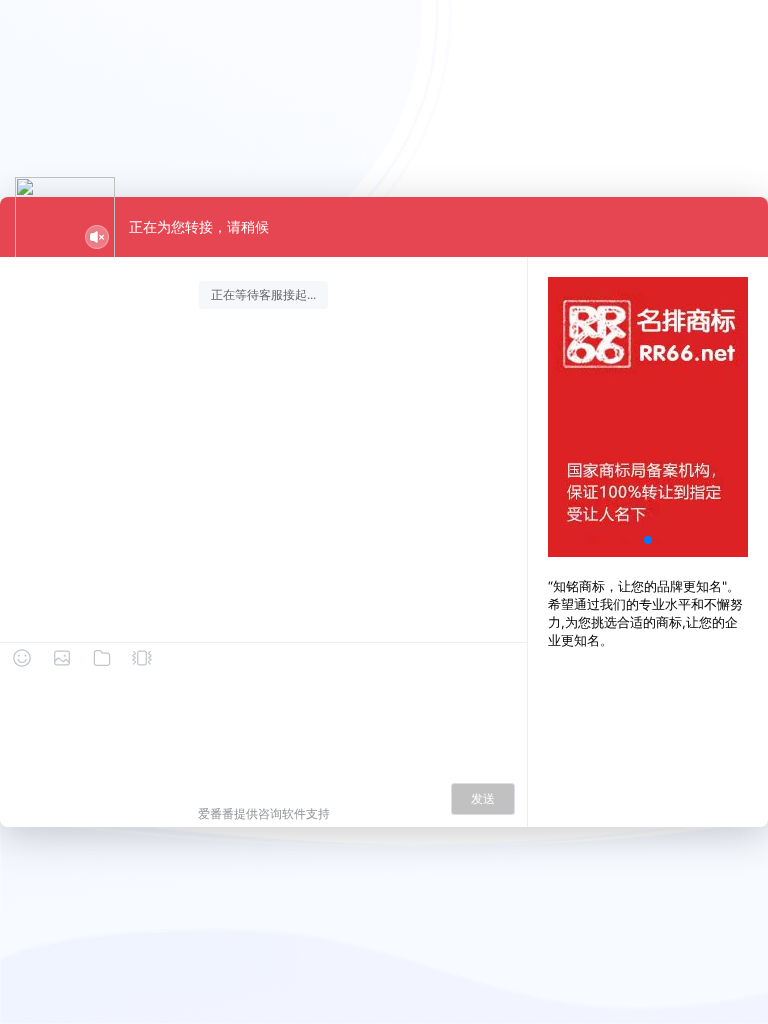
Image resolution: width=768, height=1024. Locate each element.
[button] (648, 540)
